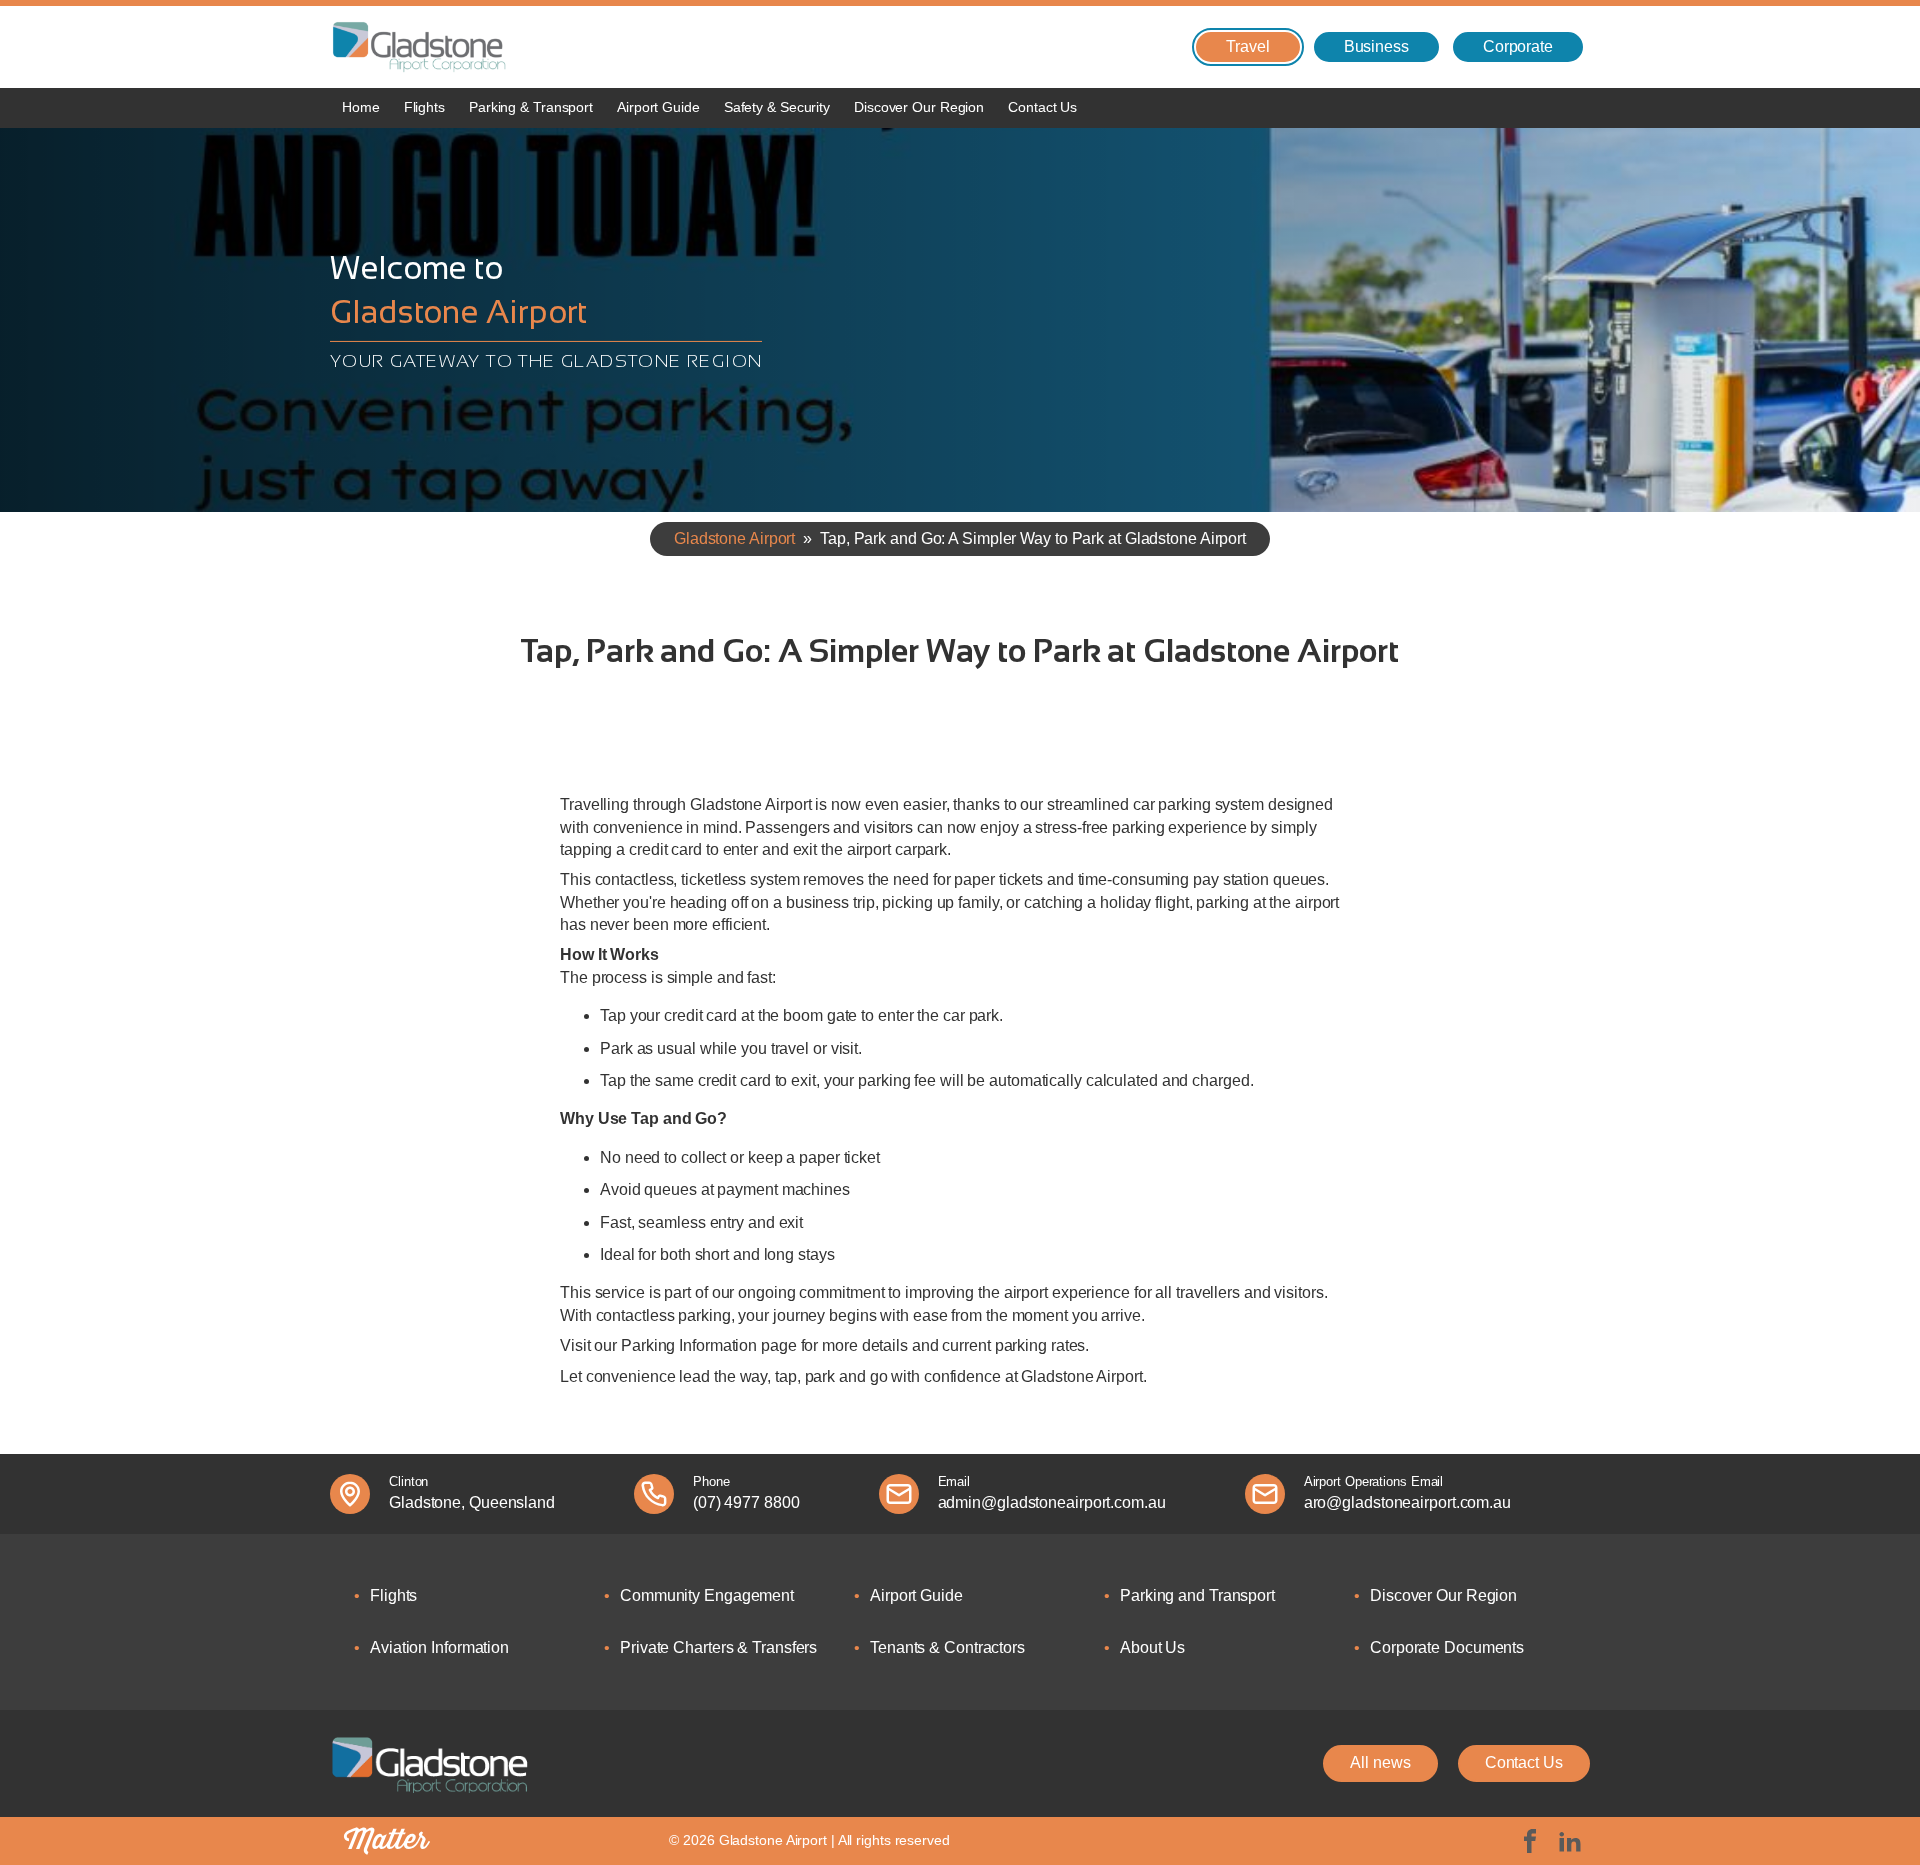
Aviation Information (439, 1647)
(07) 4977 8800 (746, 1502)
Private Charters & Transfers (718, 1647)
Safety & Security (777, 107)
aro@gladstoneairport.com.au (1407, 1502)
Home (361, 107)
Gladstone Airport (734, 538)
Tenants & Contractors (947, 1647)
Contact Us (1042, 107)
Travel (1247, 46)
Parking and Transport (1197, 1595)
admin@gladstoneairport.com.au (1052, 1502)
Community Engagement (707, 1595)
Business (1376, 46)
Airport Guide (658, 107)
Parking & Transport (531, 107)
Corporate (1518, 46)
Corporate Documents (1447, 1647)
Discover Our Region (919, 107)
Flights (424, 107)
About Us (1152, 1647)
